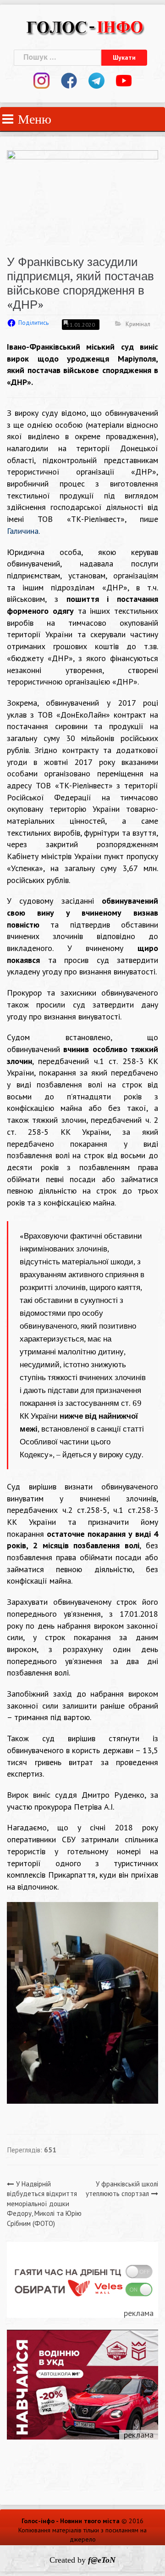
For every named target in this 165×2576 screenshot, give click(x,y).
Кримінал (138, 324)
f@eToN (102, 2560)
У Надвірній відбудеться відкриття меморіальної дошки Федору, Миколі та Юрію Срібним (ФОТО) (44, 2204)
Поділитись (33, 323)
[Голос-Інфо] (85, 26)
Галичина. (23, 531)
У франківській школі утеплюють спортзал (122, 2189)
